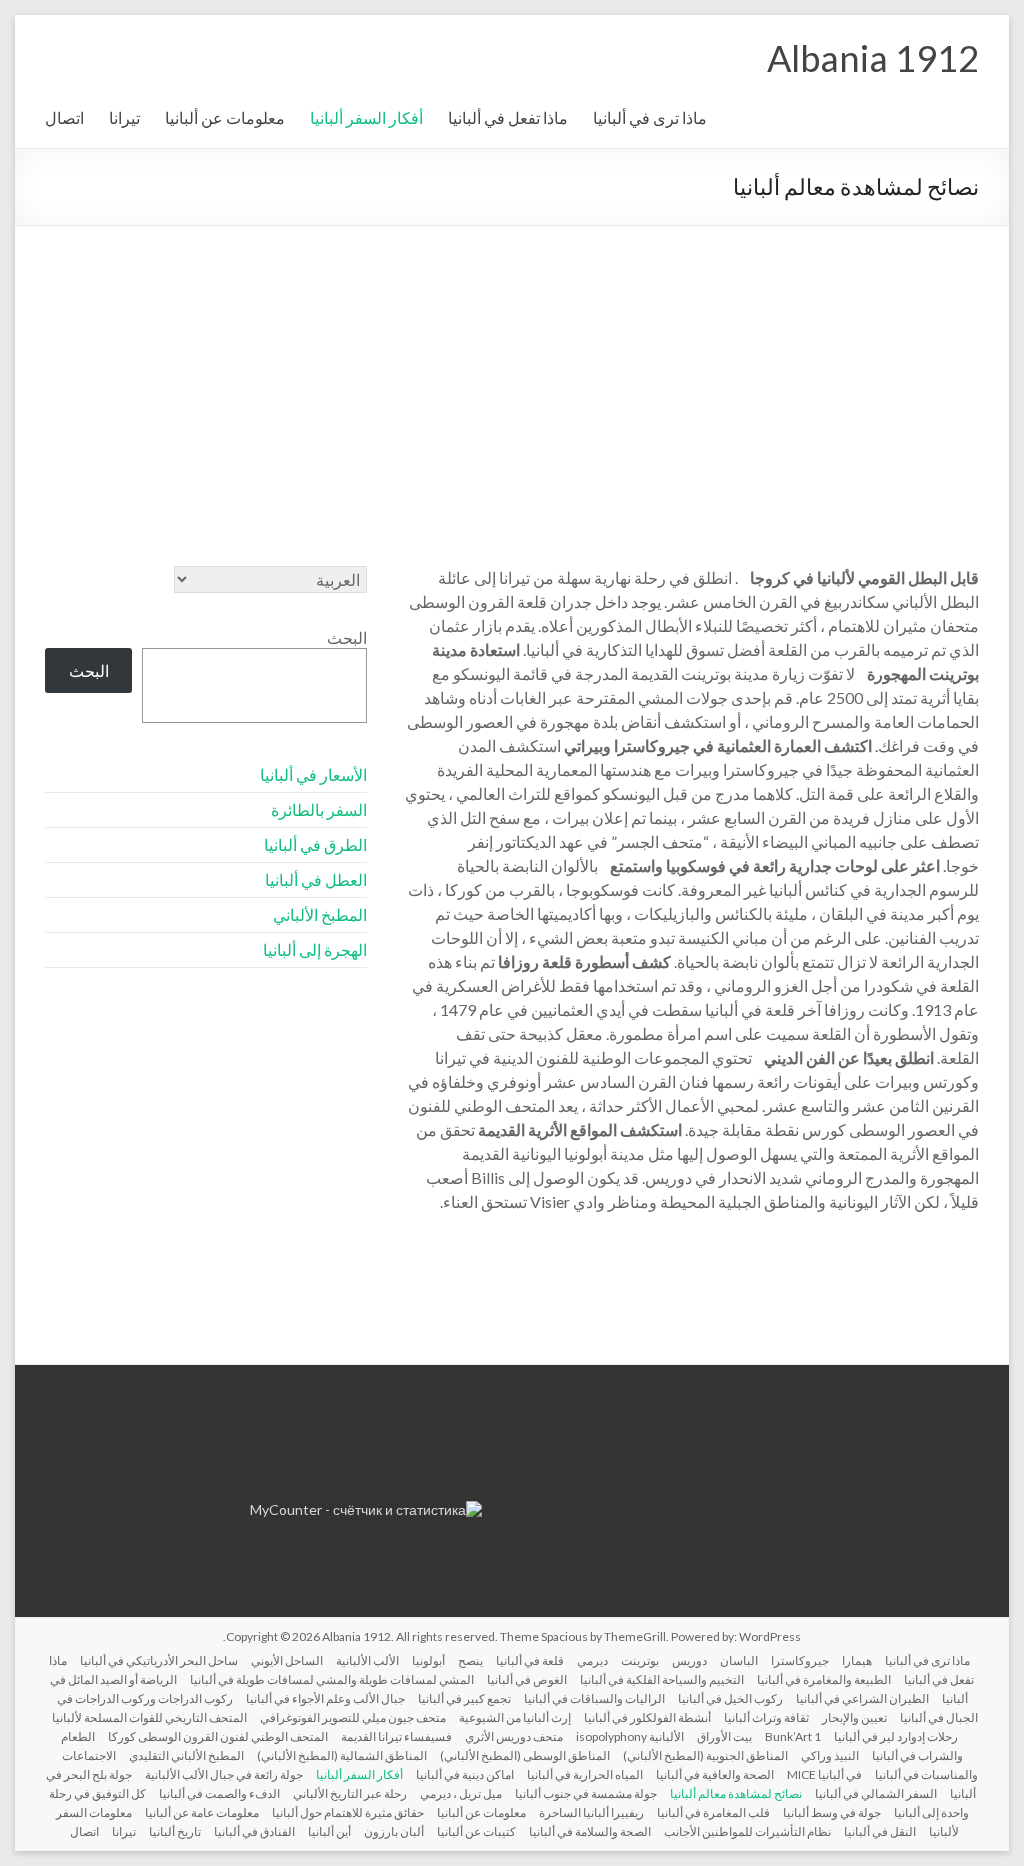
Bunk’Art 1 (793, 1736)
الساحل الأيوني (287, 1660)
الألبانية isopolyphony (630, 1736)
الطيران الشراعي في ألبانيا (862, 1698)
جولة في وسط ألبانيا (832, 1812)
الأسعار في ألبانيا (313, 774)
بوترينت (640, 1660)
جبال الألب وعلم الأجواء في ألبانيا (325, 1698)
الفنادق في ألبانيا (254, 1831)
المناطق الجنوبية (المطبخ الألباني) (705, 1755)
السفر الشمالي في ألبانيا (876, 1793)
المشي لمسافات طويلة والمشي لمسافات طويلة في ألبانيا (332, 1679)
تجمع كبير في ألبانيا (464, 1698)
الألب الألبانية (367, 1660)
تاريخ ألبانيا (175, 1831)
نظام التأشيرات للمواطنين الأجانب (747, 1831)
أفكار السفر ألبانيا (366, 117)
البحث (347, 637)
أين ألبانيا (329, 1831)
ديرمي (592, 1660)
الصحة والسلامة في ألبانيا (590, 1831)
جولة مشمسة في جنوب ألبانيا (586, 1793)
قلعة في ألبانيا (530, 1660)
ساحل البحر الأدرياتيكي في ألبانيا (159, 1660)
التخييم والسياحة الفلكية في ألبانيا (662, 1679)
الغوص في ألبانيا (527, 1679)
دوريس (689, 1660)
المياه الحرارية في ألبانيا (585, 1774)
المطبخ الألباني (320, 914)
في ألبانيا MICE (824, 1774)
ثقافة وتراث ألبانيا (766, 1717)
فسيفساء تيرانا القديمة (396, 1736)
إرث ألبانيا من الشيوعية (515, 1717)
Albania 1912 (873, 58)
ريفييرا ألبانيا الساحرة (591, 1812)
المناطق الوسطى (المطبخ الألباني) (525, 1755)
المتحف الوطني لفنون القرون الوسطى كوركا (218, 1736)
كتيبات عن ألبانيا (476, 1831)
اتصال (64, 117)
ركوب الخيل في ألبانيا (730, 1698)
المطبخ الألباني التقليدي (186, 1755)
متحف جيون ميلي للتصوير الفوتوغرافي (353, 1717)
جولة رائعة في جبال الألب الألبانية (224, 1774)
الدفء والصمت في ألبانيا (219, 1793)
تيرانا (124, 117)
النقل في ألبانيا (880, 1831)
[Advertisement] (512, 376)
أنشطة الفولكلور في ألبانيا (647, 1717)
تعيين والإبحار (854, 1717)
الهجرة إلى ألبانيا (315, 949)
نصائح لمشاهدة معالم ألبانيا (736, 1793)
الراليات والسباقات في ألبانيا (594, 1698)
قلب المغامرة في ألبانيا (713, 1812)
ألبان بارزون (394, 1831)
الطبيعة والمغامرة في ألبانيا (824, 1679)
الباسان (739, 1660)
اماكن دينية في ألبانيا (465, 1774)
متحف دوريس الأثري (514, 1736)
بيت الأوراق (724, 1736)
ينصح (470, 1660)
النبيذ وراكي (830, 1755)
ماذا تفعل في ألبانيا (508, 117)
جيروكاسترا (800, 1660)
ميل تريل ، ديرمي (461, 1793)
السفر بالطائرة (319, 809)
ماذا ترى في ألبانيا (650, 117)
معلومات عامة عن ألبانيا (202, 1812)
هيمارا (857, 1660)
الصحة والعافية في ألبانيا (715, 1774)
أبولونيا (428, 1660)
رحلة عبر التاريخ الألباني (350, 1793)
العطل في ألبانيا (316, 879)
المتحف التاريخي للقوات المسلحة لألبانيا (149, 1717)
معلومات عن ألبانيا (225, 117)
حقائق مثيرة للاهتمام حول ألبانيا (348, 1812)
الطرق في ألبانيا (315, 844)
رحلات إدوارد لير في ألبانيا (896, 1736)
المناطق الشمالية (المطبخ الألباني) (342, 1755)
